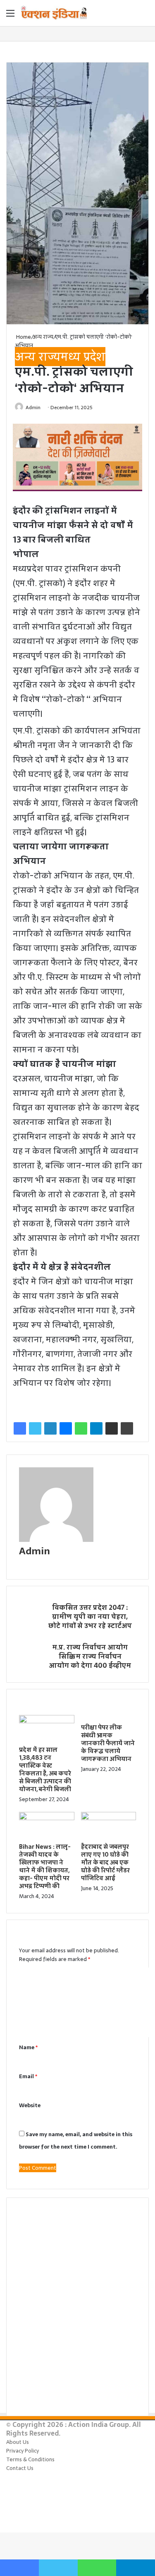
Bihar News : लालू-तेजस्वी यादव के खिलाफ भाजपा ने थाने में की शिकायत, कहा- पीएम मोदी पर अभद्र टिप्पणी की (45, 1866)
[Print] (127, 1428)
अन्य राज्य (43, 337)
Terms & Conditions (30, 2459)
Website (30, 2105)
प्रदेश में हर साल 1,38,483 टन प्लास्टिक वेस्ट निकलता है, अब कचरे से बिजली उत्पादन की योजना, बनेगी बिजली (45, 1769)
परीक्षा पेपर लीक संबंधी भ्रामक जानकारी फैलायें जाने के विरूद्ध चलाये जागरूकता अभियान (108, 1743)
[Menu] (10, 16)
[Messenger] (66, 1428)
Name (28, 2047)
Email (28, 2076)
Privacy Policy (23, 2451)
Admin (33, 408)
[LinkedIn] (50, 1428)
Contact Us (20, 2468)
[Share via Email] (112, 1428)
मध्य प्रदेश (83, 357)
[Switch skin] (130, 16)
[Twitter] (35, 1428)
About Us (18, 2442)
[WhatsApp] (81, 1428)
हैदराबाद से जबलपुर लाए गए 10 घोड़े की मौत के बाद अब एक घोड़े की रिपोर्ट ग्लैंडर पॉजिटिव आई (105, 1862)
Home (23, 337)
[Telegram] (96, 1428)
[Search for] (145, 16)
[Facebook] (20, 1428)
